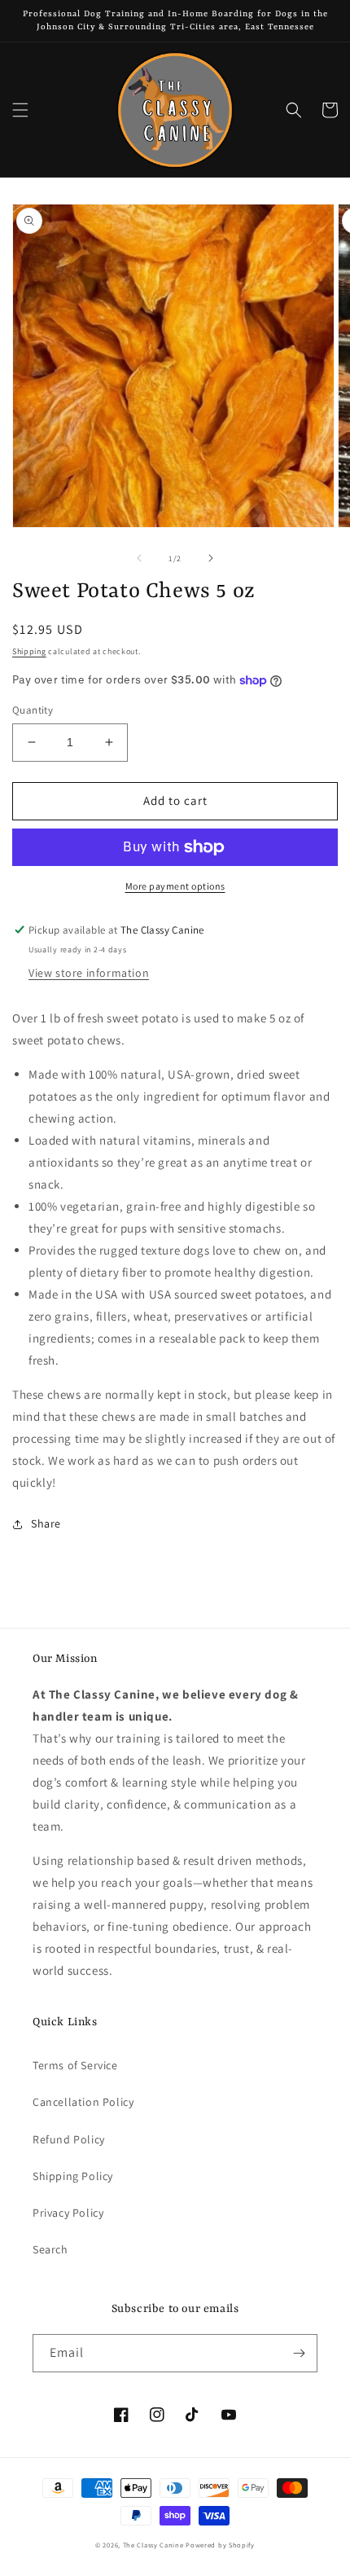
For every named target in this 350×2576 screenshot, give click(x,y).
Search (50, 2249)
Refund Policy (69, 2139)
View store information (89, 973)
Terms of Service (75, 2065)
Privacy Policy (68, 2213)
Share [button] (46, 1523)
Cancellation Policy (83, 2102)
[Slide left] (139, 558)
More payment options (175, 886)
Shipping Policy (73, 2176)
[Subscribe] (299, 2353)
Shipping (29, 651)
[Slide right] (211, 558)
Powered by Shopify (220, 2545)
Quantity (33, 710)
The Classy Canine (153, 2545)
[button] (20, 110)
